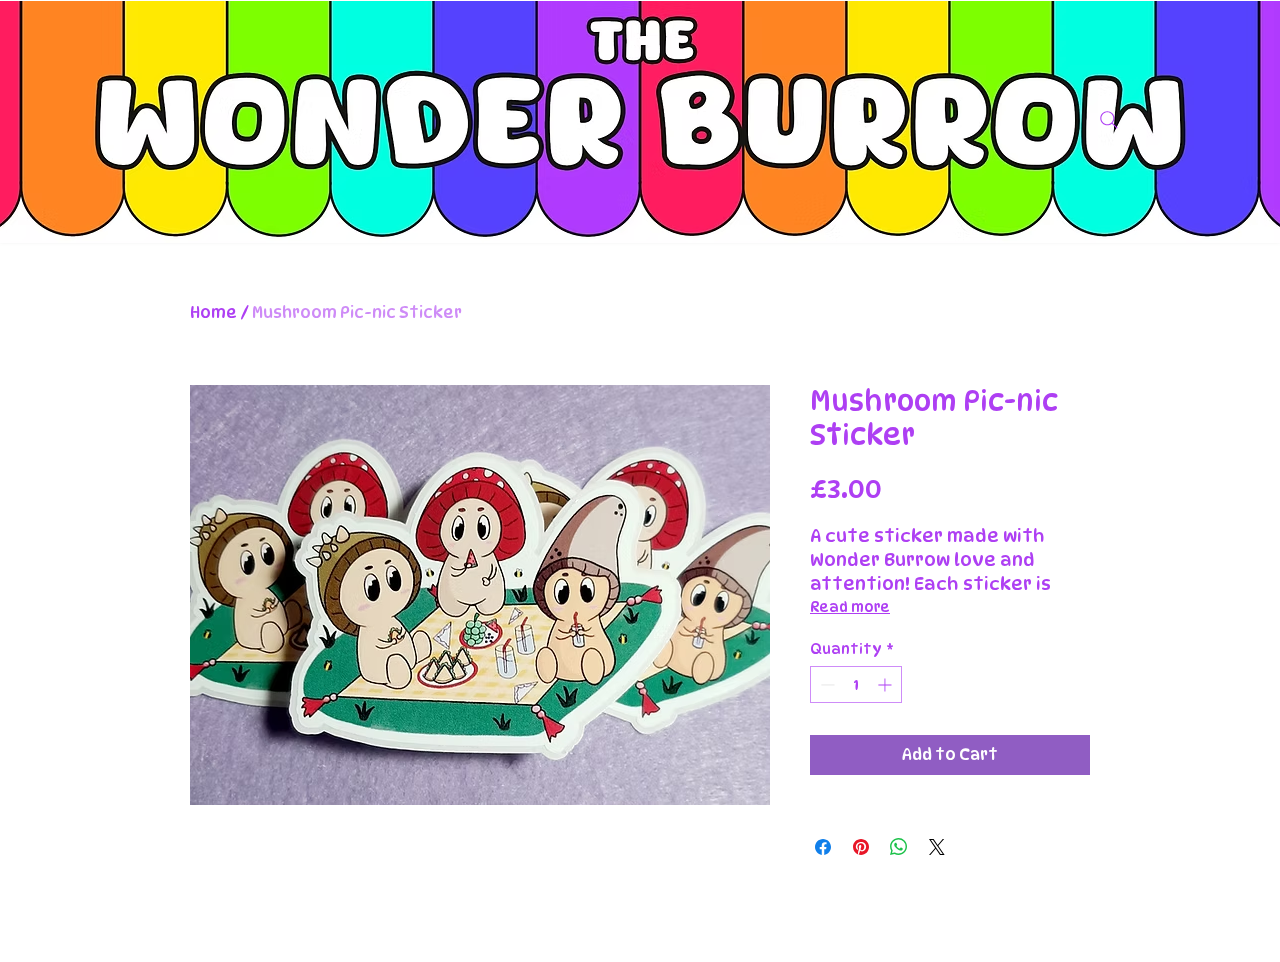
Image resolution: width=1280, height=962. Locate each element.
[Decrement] (825, 684)
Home (213, 312)
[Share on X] (937, 847)
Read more (850, 606)
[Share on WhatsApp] (899, 847)
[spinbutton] (856, 684)
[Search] (1109, 120)
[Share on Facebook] (823, 847)
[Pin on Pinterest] (861, 847)
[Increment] (886, 684)
